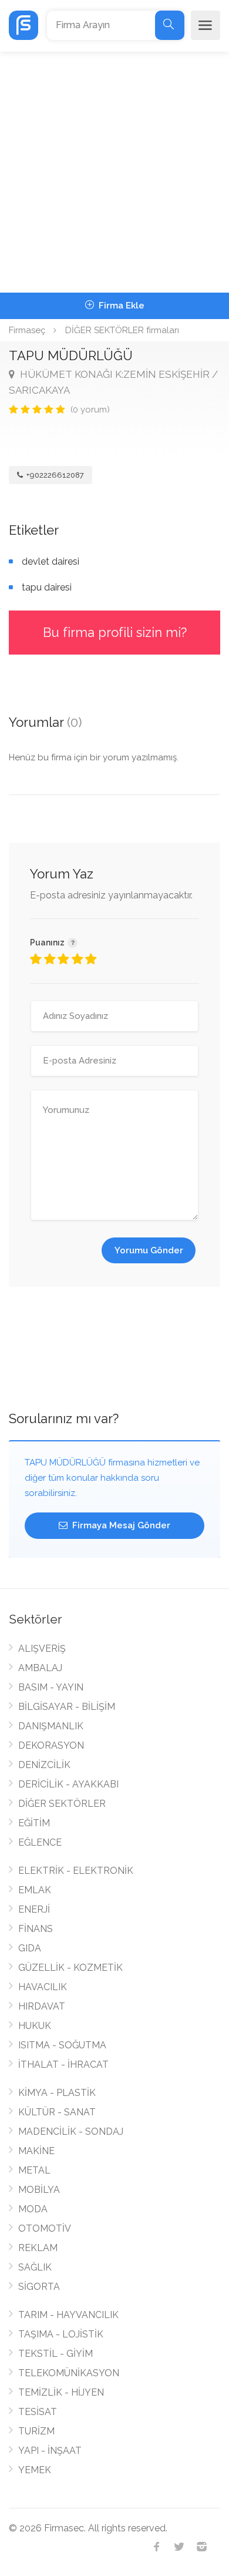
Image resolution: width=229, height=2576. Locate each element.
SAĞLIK (35, 2267)
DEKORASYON (51, 1745)
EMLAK (35, 1890)
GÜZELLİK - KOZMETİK (70, 1968)
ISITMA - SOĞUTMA (62, 2045)
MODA (33, 2209)
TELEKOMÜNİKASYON (69, 2373)
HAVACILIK (43, 1987)
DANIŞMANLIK (51, 1726)
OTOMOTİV (45, 2228)
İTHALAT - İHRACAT (63, 2065)
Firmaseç (27, 330)
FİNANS (36, 1929)
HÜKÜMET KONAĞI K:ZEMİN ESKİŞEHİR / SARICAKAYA (113, 382)
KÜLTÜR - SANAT (57, 2112)
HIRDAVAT (42, 2006)
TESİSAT (38, 2412)
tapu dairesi (47, 587)
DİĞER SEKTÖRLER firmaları (122, 330)
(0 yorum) (90, 410)
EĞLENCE (40, 1842)
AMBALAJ (40, 1668)
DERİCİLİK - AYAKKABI (68, 1784)
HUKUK (35, 2026)
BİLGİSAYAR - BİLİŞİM (67, 1707)
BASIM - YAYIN (51, 1687)
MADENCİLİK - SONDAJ (71, 2131)
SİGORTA (39, 2287)
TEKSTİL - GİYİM (55, 2354)
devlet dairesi (50, 561)
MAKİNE (36, 2151)
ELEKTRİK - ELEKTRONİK (76, 1871)
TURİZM (36, 2431)
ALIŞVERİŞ (42, 1648)
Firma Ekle (120, 306)
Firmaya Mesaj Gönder (120, 1525)
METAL (34, 2170)
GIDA (30, 1948)
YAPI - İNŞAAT (50, 2451)
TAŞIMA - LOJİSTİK (61, 2334)
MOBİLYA (39, 2190)
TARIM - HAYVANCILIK (68, 2315)
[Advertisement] (114, 172)
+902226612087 (54, 475)
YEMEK (35, 2470)
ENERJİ (34, 1909)
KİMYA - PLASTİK (57, 2093)
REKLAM (38, 2248)
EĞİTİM (34, 1823)
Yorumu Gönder (149, 1250)
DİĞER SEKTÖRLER (62, 1804)
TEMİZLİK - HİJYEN (61, 2392)
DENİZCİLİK (44, 1765)
